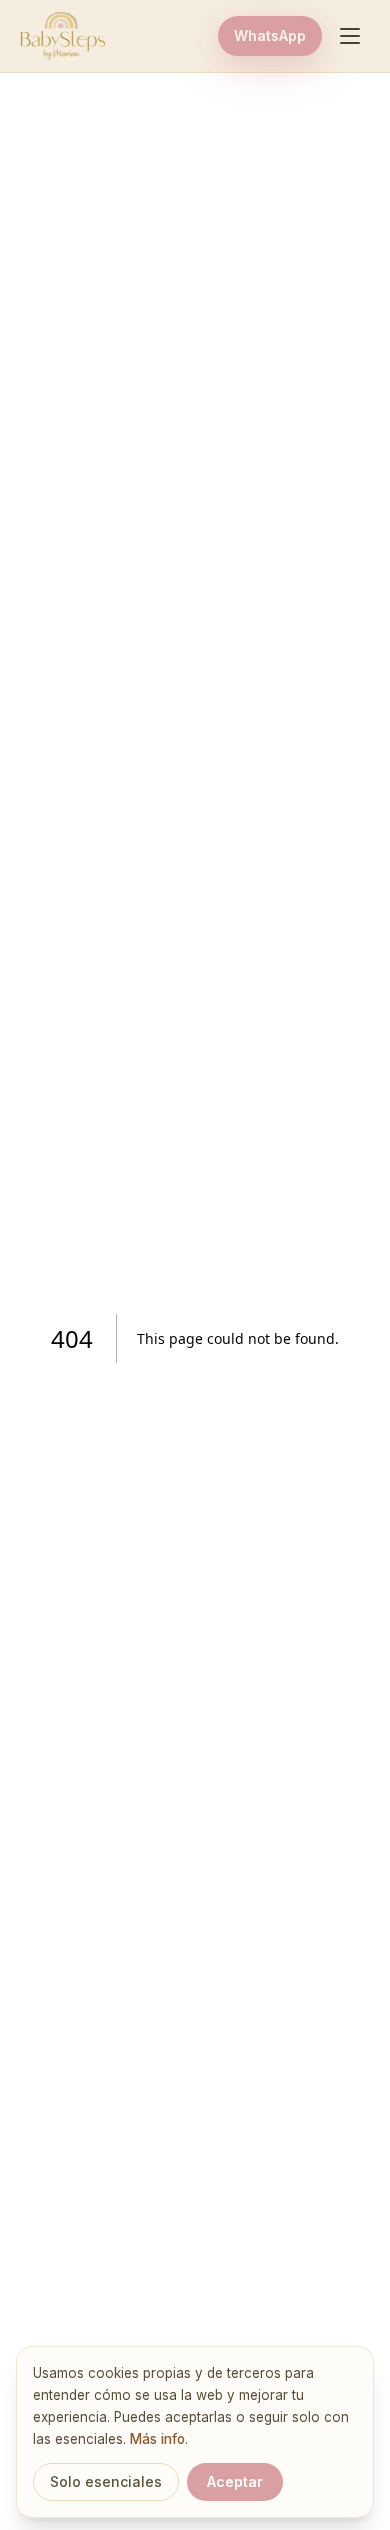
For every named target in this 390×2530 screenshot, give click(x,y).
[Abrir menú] (350, 36)
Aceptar (235, 2481)
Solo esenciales (106, 2481)
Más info (157, 2439)
